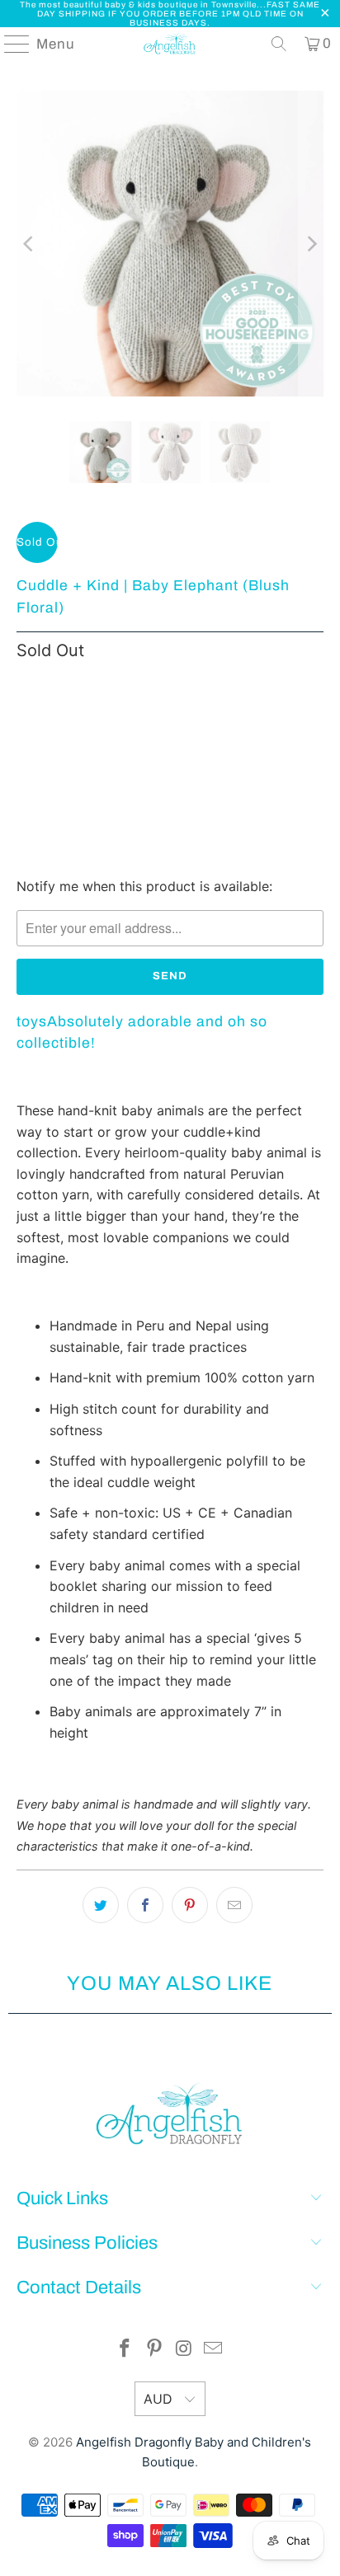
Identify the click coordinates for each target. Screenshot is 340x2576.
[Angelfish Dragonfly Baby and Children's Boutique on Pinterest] (154, 2350)
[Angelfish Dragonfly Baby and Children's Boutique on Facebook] (125, 2350)
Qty (26, 687)
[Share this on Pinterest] (190, 1905)
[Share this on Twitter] (101, 1905)
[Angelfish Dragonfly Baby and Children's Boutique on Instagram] (184, 2350)
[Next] (311, 244)
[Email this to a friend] (234, 1905)
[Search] (279, 44)
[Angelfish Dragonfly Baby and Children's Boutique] (170, 44)
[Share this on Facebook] (145, 1905)
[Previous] (29, 244)
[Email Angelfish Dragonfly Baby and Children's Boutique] (214, 2350)
